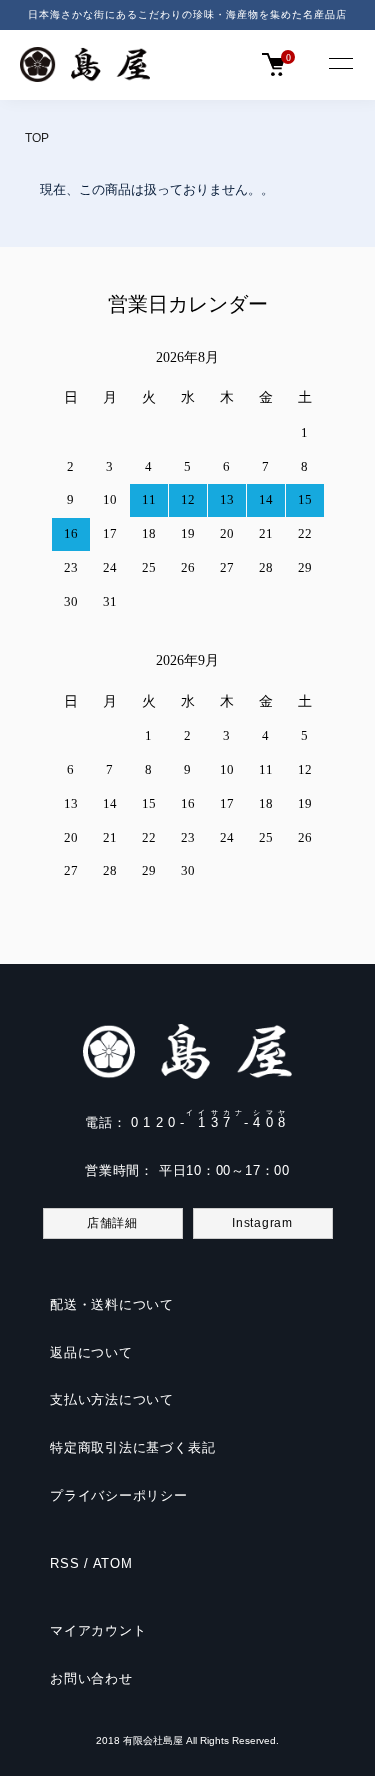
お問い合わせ (91, 1678)
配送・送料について (112, 1304)
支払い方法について (112, 1399)
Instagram (262, 1223)
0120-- (210, 1122)
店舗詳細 (112, 1223)
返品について (91, 1352)
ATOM (113, 1563)
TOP (37, 138)
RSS (64, 1563)
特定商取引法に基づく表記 (132, 1447)
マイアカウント (98, 1630)
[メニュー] (340, 65)
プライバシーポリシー (119, 1495)
